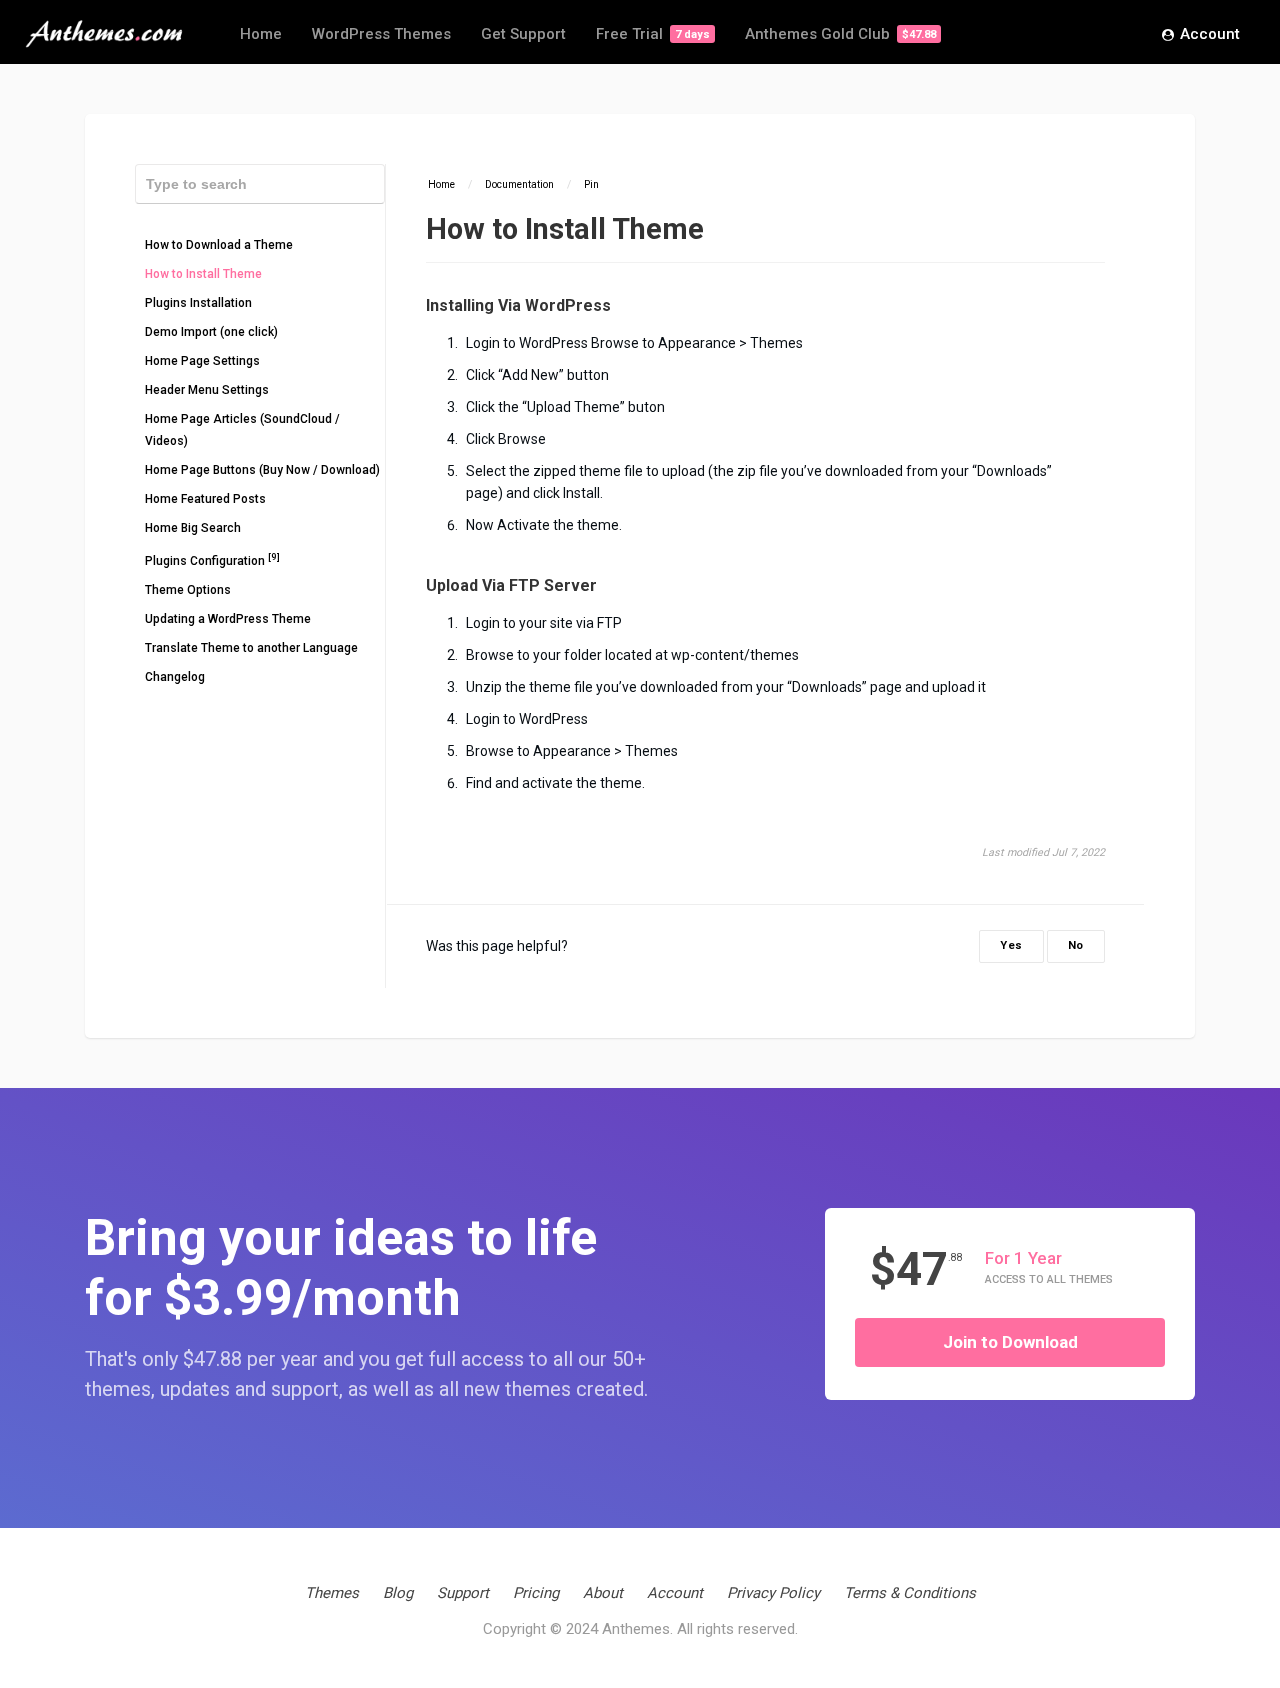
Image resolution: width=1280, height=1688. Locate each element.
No (1076, 945)
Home (261, 34)
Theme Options (188, 590)
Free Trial (653, 34)
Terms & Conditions (910, 1593)
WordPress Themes (381, 34)
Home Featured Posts (205, 499)
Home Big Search (193, 528)
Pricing (536, 1593)
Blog (398, 1593)
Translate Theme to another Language (251, 648)
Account (1210, 34)
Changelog (175, 677)
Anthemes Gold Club (840, 34)
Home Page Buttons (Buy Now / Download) (262, 470)
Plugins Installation (198, 303)
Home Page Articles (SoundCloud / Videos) (242, 430)
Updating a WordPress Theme (228, 619)
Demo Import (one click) (211, 332)
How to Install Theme (203, 274)
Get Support (523, 34)
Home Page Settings (202, 361)
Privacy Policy (773, 1593)
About (603, 1593)
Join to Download (1010, 1342)
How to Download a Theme (219, 245)
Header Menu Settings (207, 390)
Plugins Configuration (212, 559)
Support (463, 1593)
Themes (332, 1593)
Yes (1011, 945)
